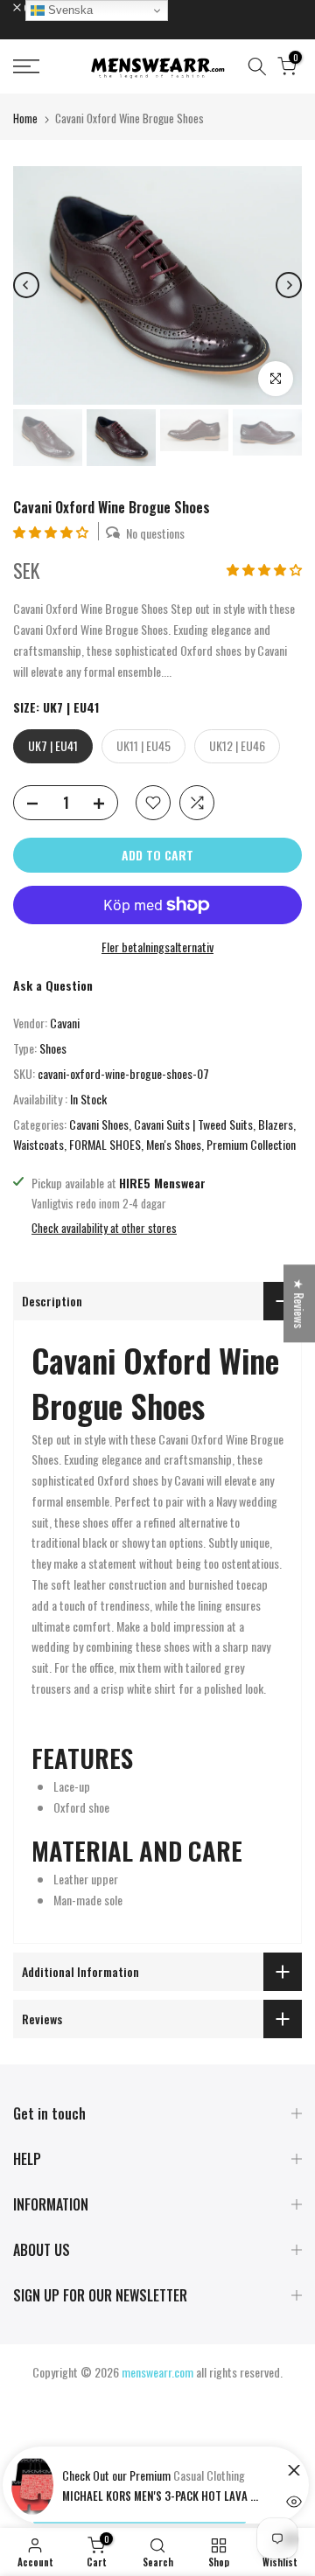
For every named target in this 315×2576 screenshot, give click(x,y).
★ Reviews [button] (300, 1303)
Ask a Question (53, 985)
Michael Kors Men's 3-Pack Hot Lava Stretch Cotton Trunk (163, 2496)
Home (25, 118)
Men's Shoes (174, 1144)
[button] (52, 531)
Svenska (69, 10)
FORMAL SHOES (105, 1144)
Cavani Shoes (99, 1124)
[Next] (289, 285)
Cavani (65, 1023)
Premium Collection (251, 1144)
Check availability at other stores (104, 1228)
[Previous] (26, 285)
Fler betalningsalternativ (157, 947)
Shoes (53, 1048)
